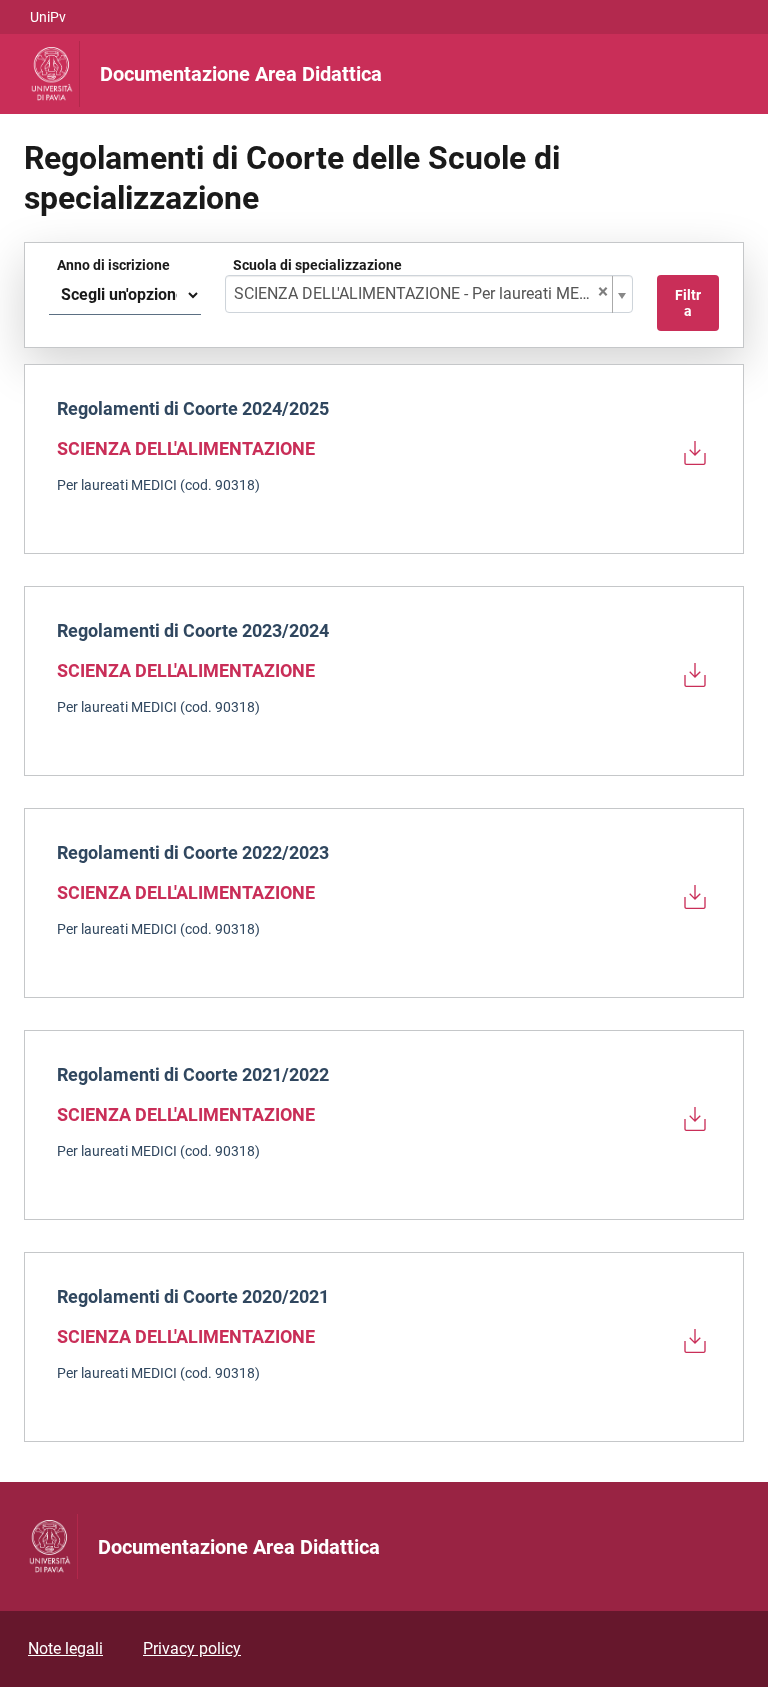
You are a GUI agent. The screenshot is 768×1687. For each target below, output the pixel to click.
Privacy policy (192, 1648)
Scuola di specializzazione (317, 265)
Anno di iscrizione (113, 265)
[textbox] (421, 294)
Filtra (688, 303)
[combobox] (429, 294)
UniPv (48, 17)
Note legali (65, 1648)
